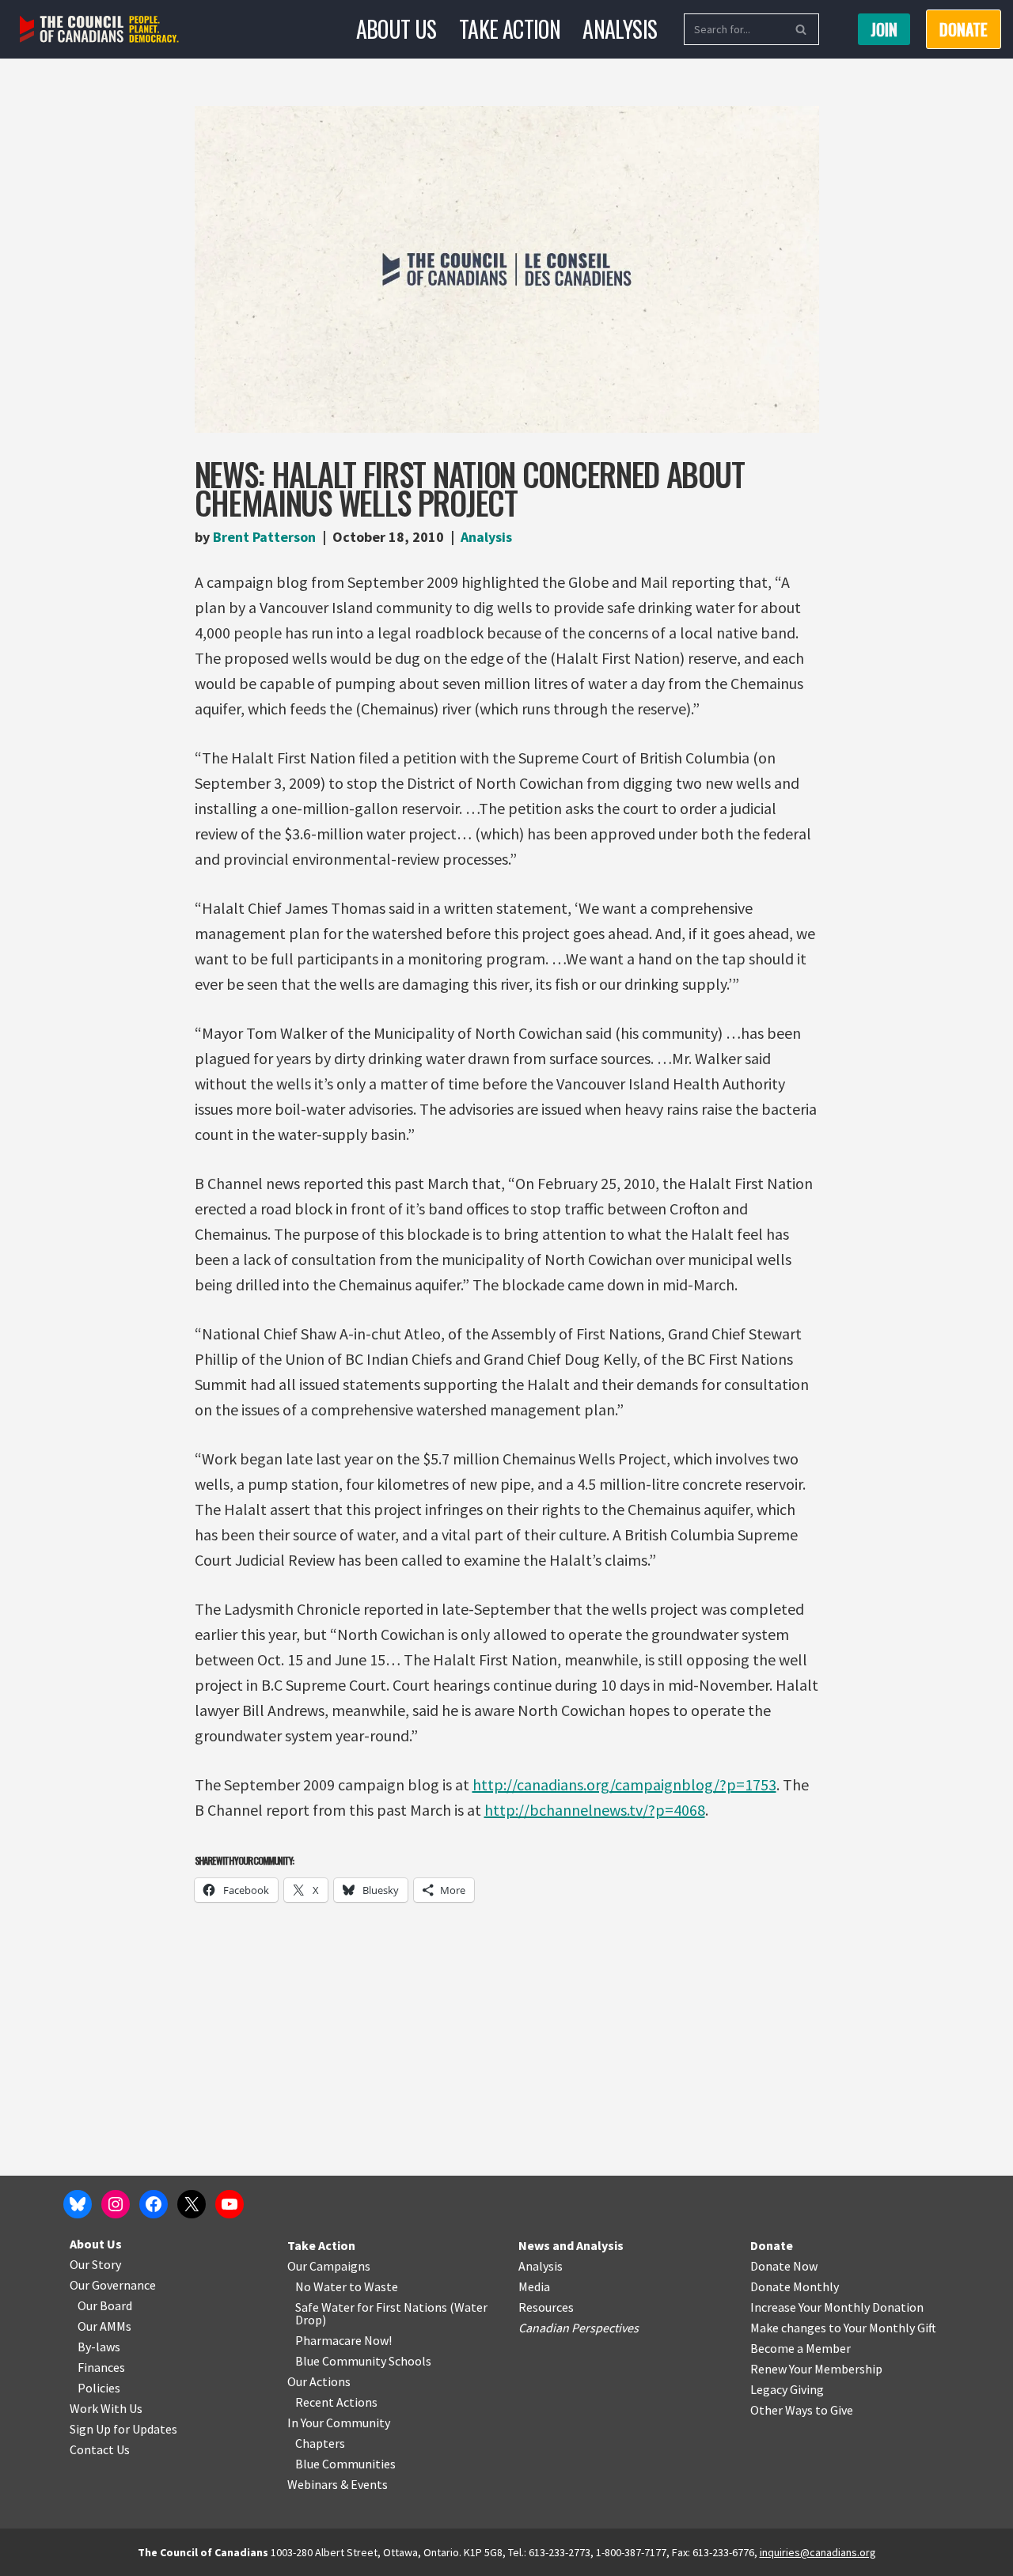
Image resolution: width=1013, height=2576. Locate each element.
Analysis (620, 29)
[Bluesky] (78, 2204)
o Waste (376, 2286)
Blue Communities (345, 2464)
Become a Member (801, 2348)
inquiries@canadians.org (818, 2552)
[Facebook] (154, 2204)
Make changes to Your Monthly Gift (843, 2328)
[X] (192, 2204)
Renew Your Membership (816, 2369)
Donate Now (784, 2266)
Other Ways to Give (802, 2410)
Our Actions (319, 2381)
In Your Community (339, 2423)
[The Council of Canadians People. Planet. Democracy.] (99, 30)
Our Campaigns (329, 2266)
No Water (322, 2286)
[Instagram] (116, 2204)
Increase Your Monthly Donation (837, 2307)
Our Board (105, 2305)
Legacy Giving (787, 2389)
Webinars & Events (338, 2484)
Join (884, 29)
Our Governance (113, 2285)
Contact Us (100, 2449)
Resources (546, 2307)
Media (534, 2286)
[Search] (801, 29)
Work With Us (106, 2408)
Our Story (95, 2264)
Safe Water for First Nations (371, 2307)
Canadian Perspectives (579, 2328)
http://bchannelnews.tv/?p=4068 (595, 1810)
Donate (772, 2245)
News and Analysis (571, 2245)
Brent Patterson (264, 537)
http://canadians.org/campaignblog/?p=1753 (624, 1784)
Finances (101, 2367)
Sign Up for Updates (123, 2429)
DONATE (964, 29)
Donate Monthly (795, 2286)
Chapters (320, 2443)
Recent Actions (336, 2402)
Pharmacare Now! (343, 2340)
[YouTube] (230, 2204)
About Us (396, 29)
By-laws (99, 2347)
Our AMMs (104, 2326)
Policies (99, 2388)
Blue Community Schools (363, 2361)
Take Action (510, 29)
